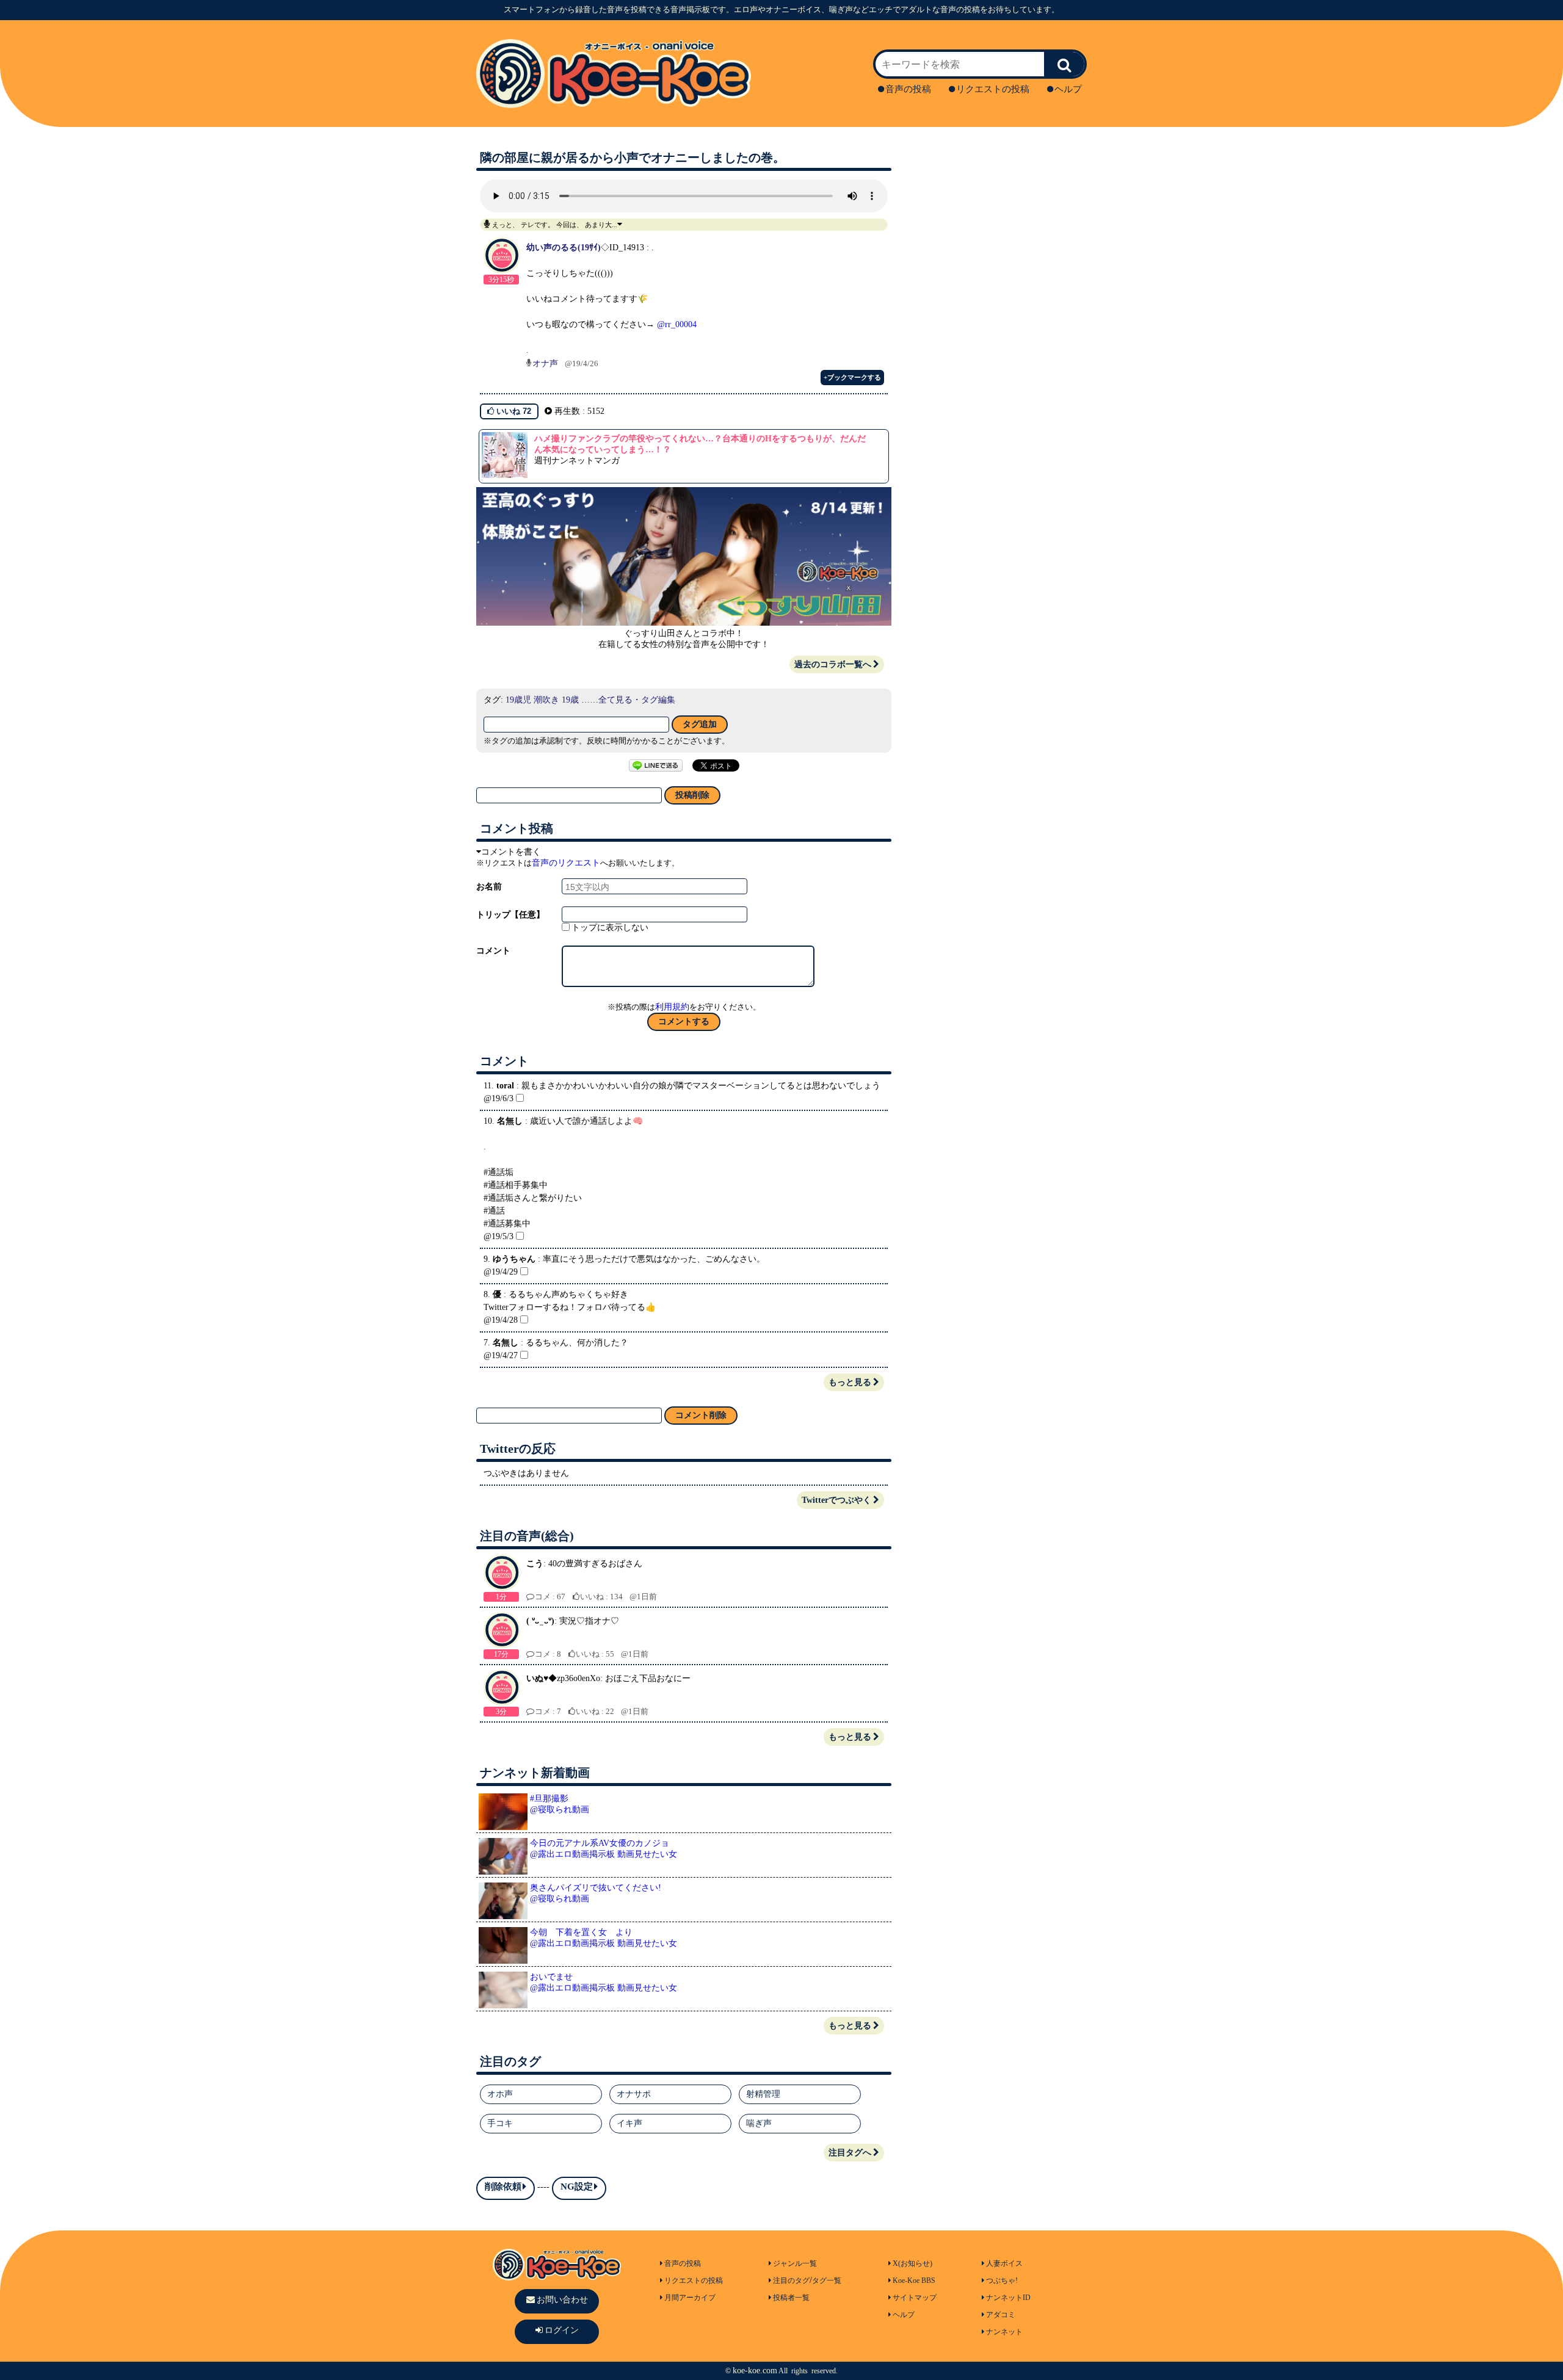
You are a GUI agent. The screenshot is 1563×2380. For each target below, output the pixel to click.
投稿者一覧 (791, 2298)
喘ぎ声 (759, 2123)
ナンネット (1004, 2332)
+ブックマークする (852, 377)
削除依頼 (503, 2186)
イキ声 (629, 2123)
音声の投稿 (908, 89)
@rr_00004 (677, 324)
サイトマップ (915, 2298)
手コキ (500, 2123)
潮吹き (546, 700)
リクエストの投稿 (993, 89)
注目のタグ (791, 2281)
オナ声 (545, 364)
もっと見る (850, 1382)
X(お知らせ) (912, 2263)
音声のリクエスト (566, 863)
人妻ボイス (1004, 2263)
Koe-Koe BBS (914, 2281)
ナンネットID (1008, 2298)
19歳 (570, 700)
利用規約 (672, 1007)
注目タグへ (850, 2153)
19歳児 (518, 700)
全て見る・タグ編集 (637, 700)
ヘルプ (1068, 89)
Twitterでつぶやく (836, 1500)
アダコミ (1001, 2315)
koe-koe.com (755, 2371)
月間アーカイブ (690, 2298)
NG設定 (577, 2186)
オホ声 (500, 2094)
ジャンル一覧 (795, 2263)
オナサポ (634, 2094)
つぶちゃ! (1002, 2281)
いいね (513, 411)
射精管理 (763, 2094)
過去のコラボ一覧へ (833, 664)
